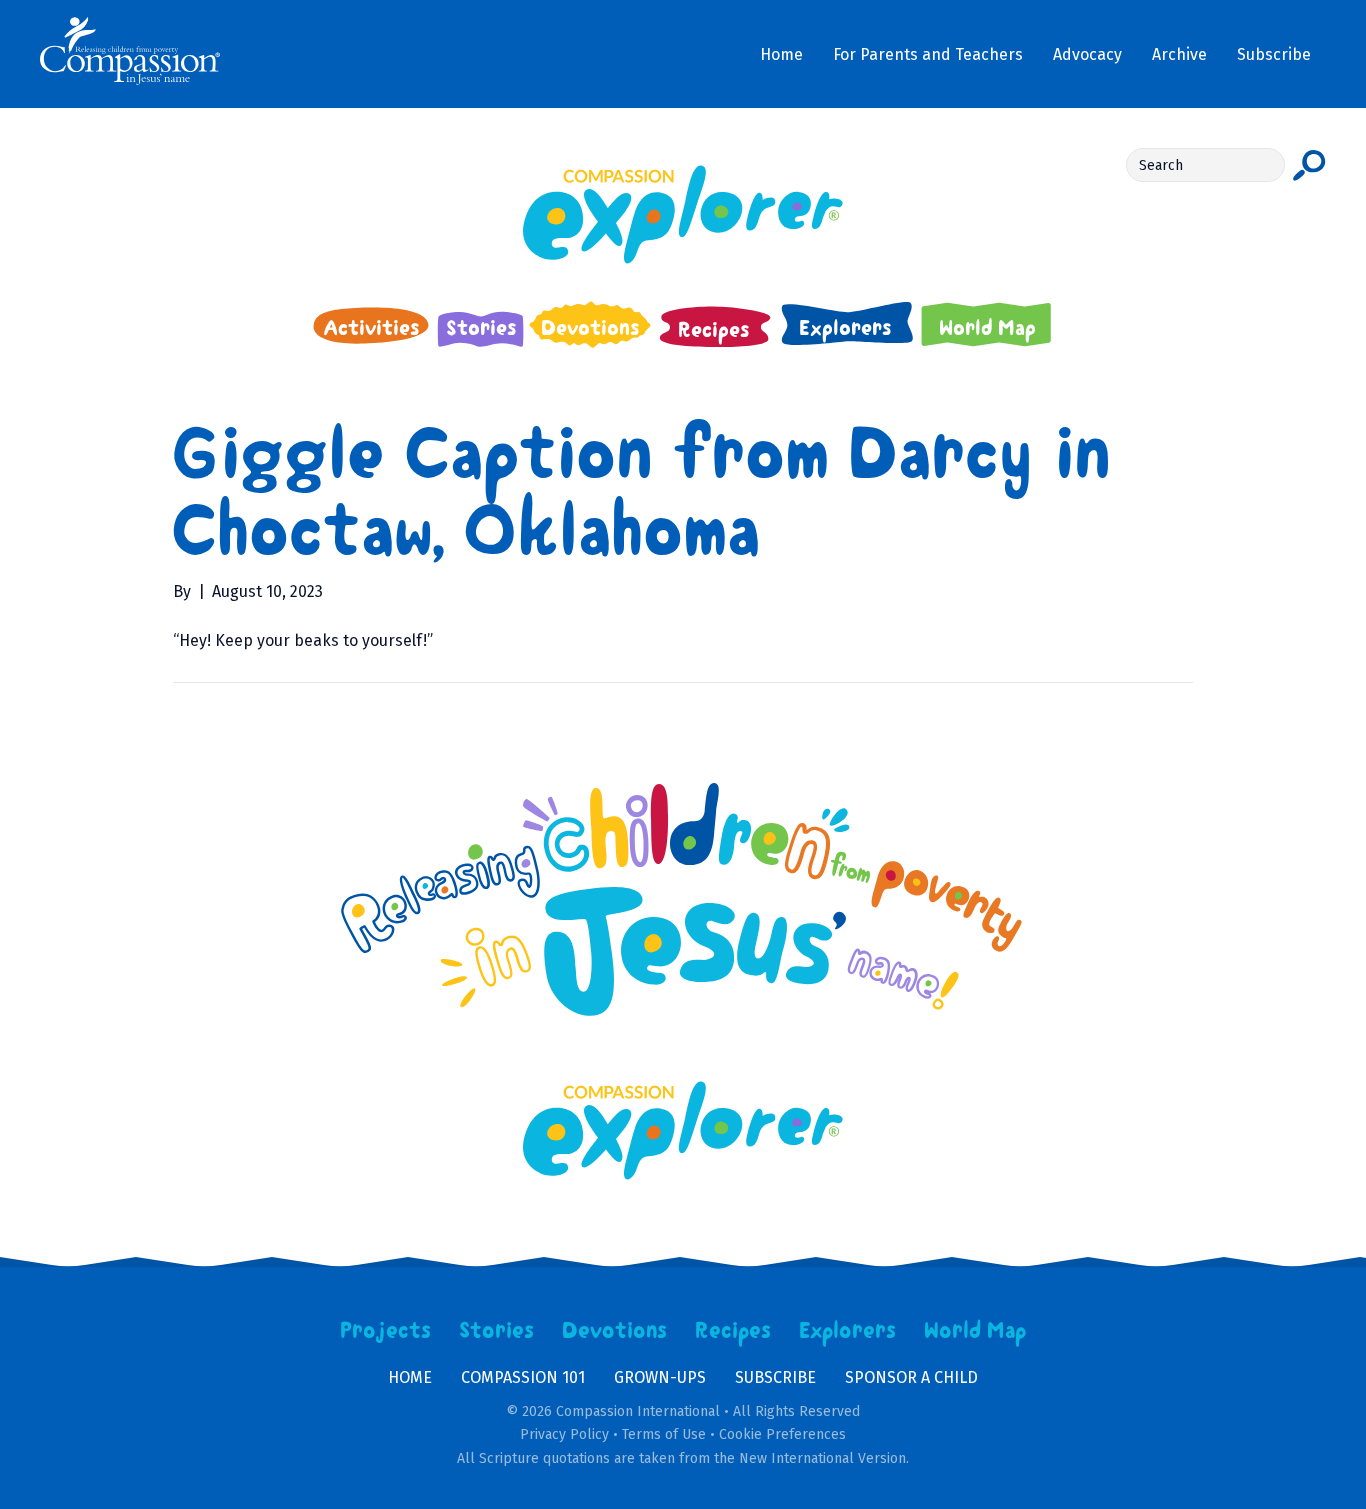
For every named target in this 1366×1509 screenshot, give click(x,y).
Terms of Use (664, 1434)
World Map (975, 1331)
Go (1309, 165)
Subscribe (775, 1377)
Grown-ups (660, 1377)
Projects (386, 1331)
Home (410, 1377)
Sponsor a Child (911, 1377)
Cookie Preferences (782, 1434)
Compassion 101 (523, 1377)
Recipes (733, 1331)
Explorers (848, 1331)
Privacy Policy (564, 1434)
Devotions (615, 1331)
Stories (497, 1331)
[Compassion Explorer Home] (683, 214)
